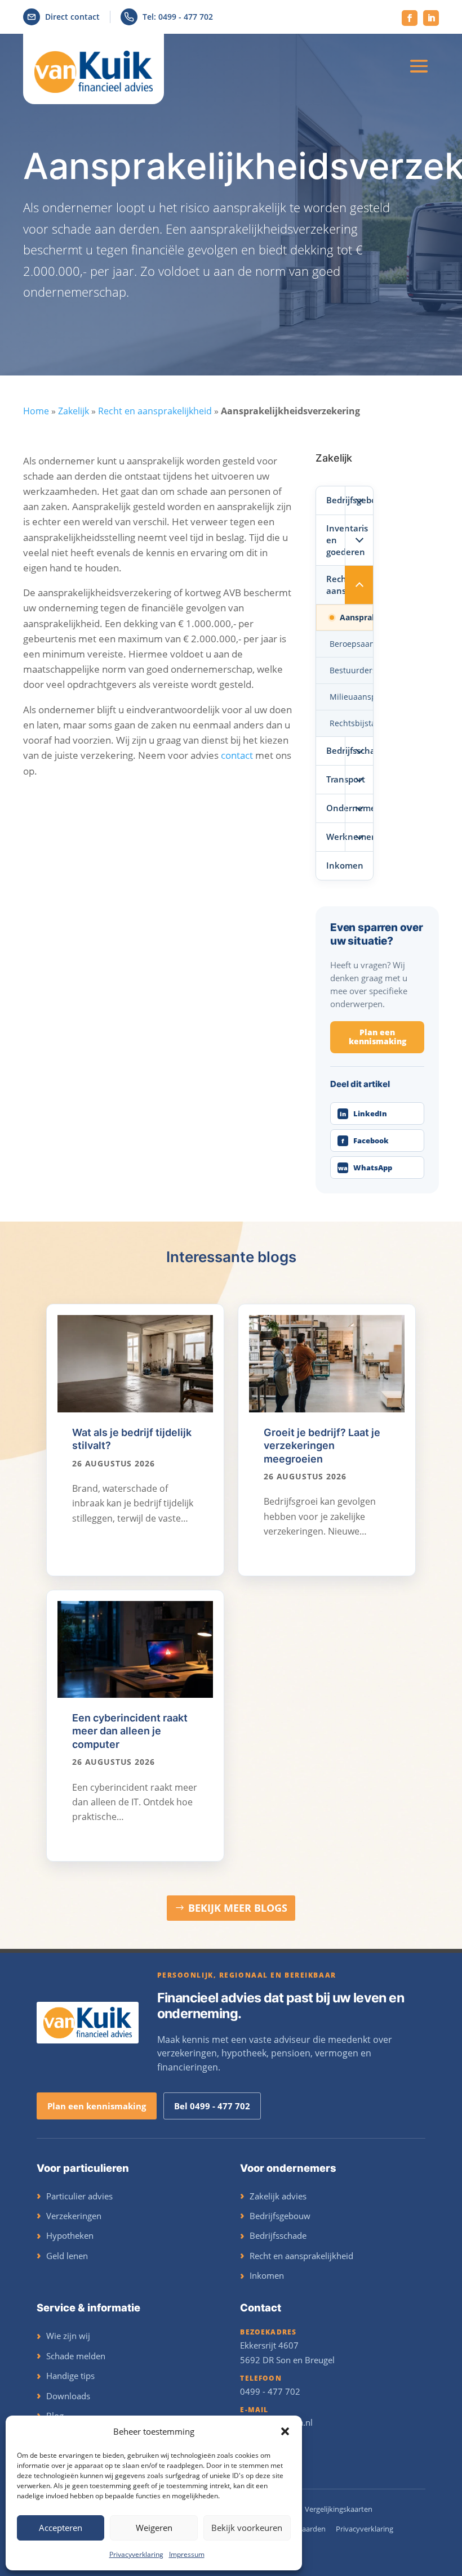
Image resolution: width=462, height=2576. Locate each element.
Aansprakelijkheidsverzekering (356, 617)
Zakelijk (74, 411)
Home (36, 411)
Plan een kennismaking (377, 1037)
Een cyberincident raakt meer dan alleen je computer (130, 1731)
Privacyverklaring (136, 2554)
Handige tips (70, 2376)
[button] (285, 2431)
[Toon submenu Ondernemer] (359, 808)
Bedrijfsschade (336, 750)
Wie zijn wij (68, 2336)
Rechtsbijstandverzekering (351, 723)
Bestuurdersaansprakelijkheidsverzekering (351, 670)
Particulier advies (79, 2196)
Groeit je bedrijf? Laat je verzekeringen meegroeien (322, 1446)
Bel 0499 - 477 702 (212, 2106)
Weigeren (154, 2528)
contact (237, 755)
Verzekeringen (74, 2216)
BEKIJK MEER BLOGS (238, 1908)
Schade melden (76, 2356)
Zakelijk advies (278, 2196)
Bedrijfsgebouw (336, 500)
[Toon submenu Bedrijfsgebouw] (359, 500)
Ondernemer (336, 808)
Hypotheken (70, 2235)
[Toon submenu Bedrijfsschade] (359, 751)
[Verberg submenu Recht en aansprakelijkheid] (359, 585)
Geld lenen (67, 2256)
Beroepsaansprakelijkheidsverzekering (351, 644)
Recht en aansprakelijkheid (155, 411)
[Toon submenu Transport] (359, 780)
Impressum (187, 2554)
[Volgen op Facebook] (410, 18)
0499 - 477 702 (270, 2391)
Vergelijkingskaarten (339, 2509)
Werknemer (336, 837)
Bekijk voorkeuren (247, 2528)
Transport (336, 779)
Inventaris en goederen (336, 540)
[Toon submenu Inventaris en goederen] (359, 540)
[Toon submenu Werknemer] (359, 837)
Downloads (68, 2396)
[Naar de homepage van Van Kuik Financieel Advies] (88, 2023)
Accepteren (61, 2528)
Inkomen (345, 865)
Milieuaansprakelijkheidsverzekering (351, 697)
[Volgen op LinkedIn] (431, 18)
